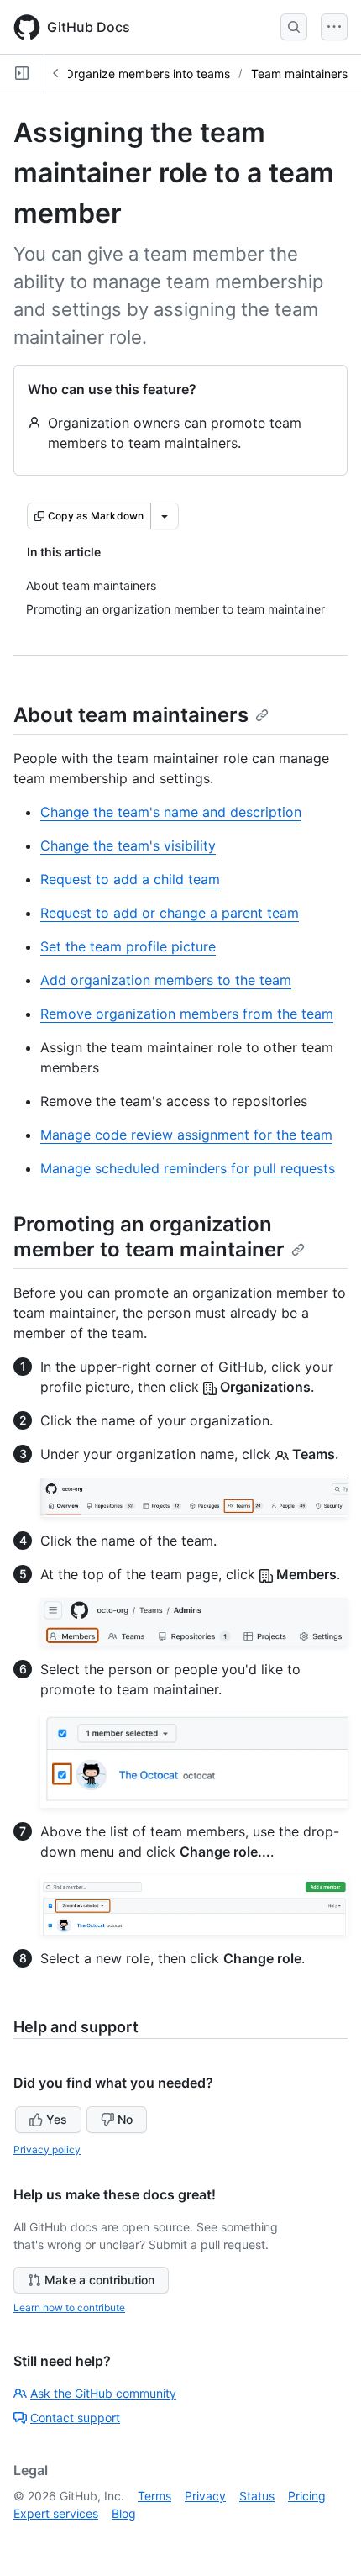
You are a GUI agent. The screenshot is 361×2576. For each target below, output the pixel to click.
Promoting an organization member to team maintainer (149, 1237)
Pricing (307, 2496)
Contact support (75, 2418)
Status (257, 2496)
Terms (154, 2496)
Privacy (205, 2496)
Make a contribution (99, 2280)
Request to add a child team (130, 879)
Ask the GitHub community (103, 2393)
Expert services (56, 2513)
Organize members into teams (147, 74)
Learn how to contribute (69, 2307)
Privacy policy (47, 2149)
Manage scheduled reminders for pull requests (188, 1168)
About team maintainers (131, 715)
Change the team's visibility (128, 845)
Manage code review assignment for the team (186, 1135)
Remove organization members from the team (187, 1014)
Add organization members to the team (166, 980)
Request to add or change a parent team (170, 913)
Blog (124, 2513)
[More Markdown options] (165, 516)
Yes (57, 2119)
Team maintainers (299, 74)
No (125, 2119)
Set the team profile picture (128, 946)
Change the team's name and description (171, 812)
